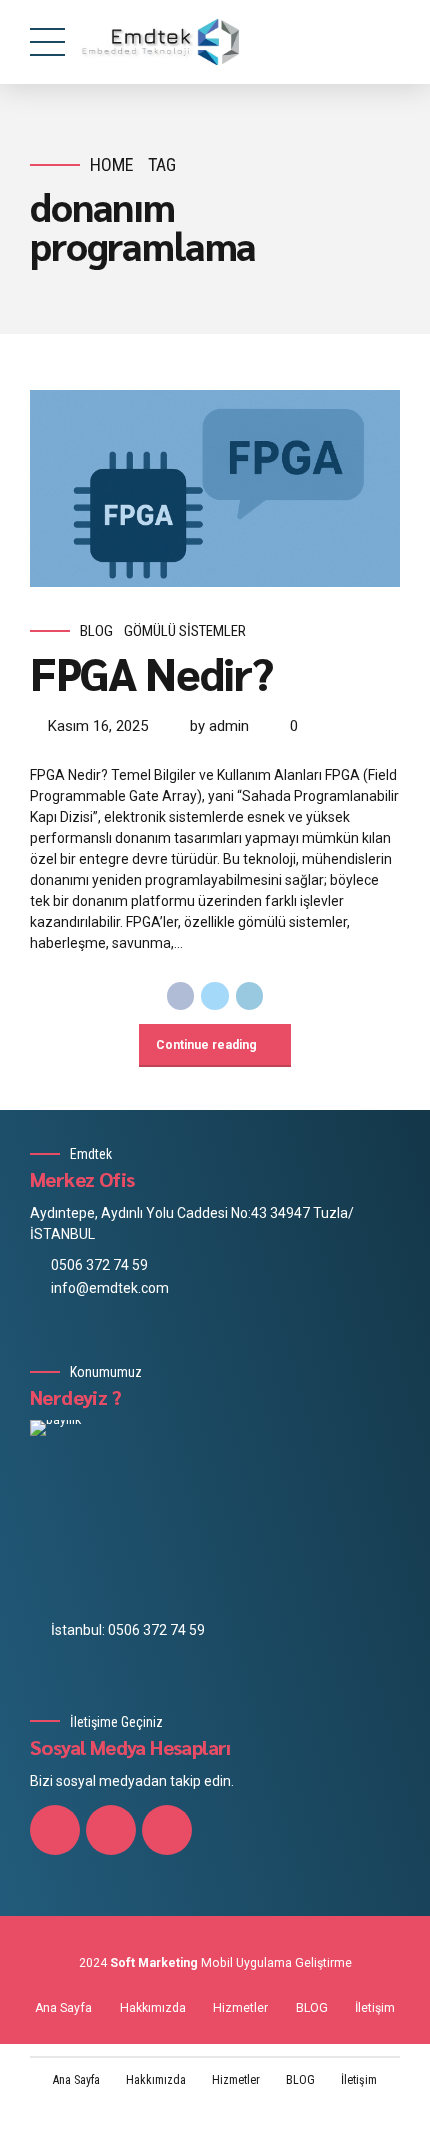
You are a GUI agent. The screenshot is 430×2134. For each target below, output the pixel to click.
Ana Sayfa (63, 2008)
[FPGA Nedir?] (215, 488)
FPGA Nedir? (151, 672)
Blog (96, 631)
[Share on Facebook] (181, 996)
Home (112, 164)
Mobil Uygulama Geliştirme (276, 1963)
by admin (219, 726)
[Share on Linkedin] (250, 996)
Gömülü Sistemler (185, 631)
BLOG (312, 2008)
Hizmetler (240, 2008)
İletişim (375, 2008)
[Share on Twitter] (215, 996)
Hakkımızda (153, 2008)
